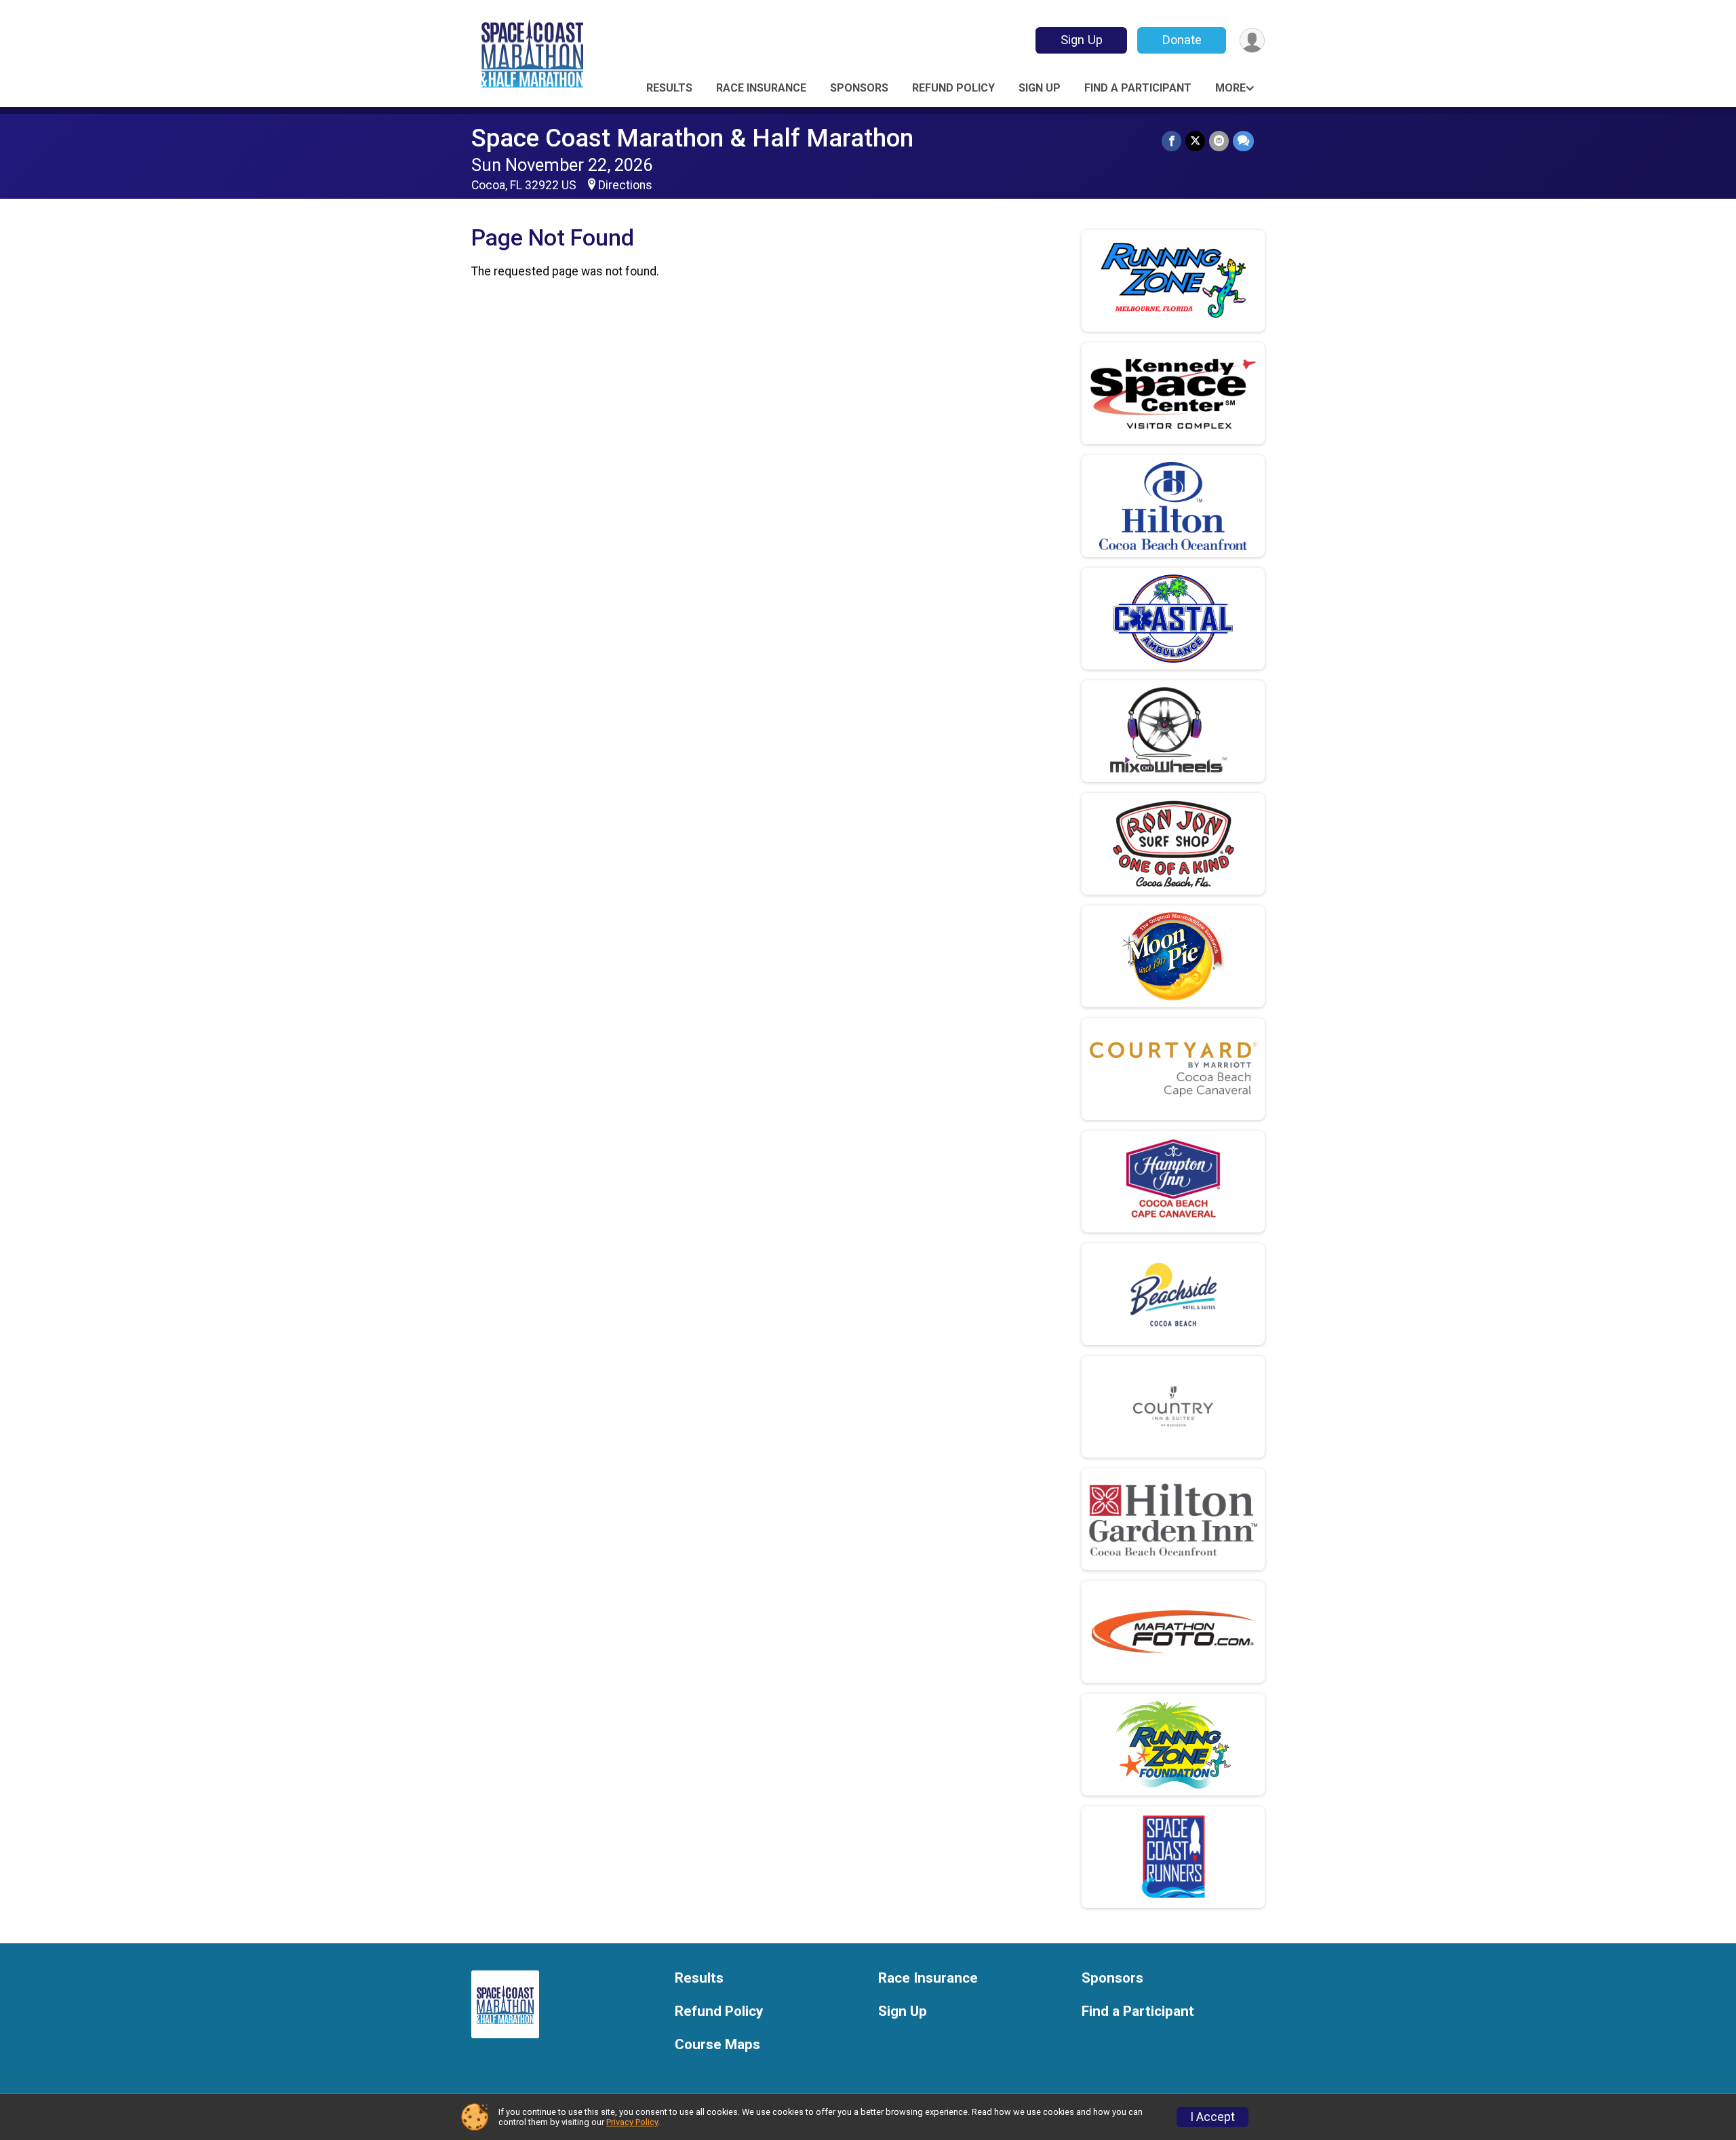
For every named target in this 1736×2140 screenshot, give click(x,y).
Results (669, 88)
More (1230, 88)
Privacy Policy (632, 2122)
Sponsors (859, 88)
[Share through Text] (1243, 141)
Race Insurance (761, 88)
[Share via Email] (1219, 141)
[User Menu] (1252, 40)
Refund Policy (953, 88)
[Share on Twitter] (1195, 141)
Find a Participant (1138, 88)
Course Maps (717, 2045)
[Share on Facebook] (1171, 141)
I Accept (1212, 2117)
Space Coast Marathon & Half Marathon (692, 138)
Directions (625, 185)
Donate (1182, 40)
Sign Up (1082, 40)
